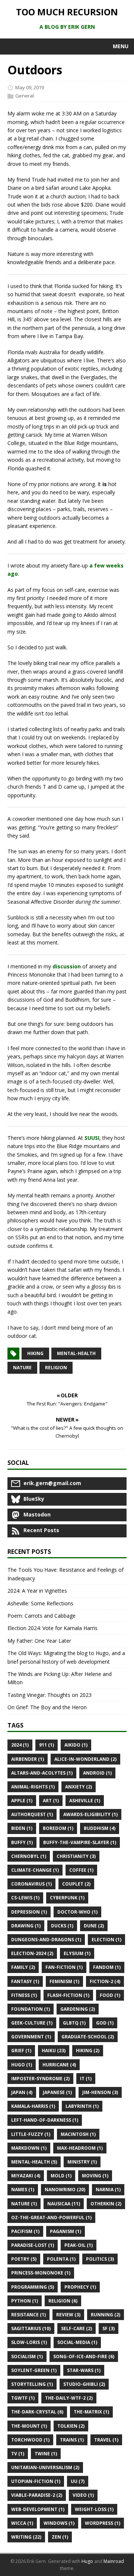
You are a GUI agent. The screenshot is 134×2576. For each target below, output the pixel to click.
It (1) (86, 2079)
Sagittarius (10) (31, 2328)
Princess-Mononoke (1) (41, 2273)
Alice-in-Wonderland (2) (85, 1759)
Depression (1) (29, 1912)
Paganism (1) (66, 2231)
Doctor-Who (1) (77, 1912)
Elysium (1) (77, 1953)
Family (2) (23, 1967)
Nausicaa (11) (64, 2204)
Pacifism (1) (25, 2231)
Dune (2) (94, 1926)
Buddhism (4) (100, 1828)
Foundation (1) (31, 2009)
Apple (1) (22, 1801)
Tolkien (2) (71, 2426)
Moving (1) (95, 2176)
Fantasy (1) (25, 1981)
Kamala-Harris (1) (33, 2106)
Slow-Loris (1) (29, 2342)
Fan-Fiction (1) (64, 1967)
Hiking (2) (88, 2051)
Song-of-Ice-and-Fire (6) (84, 2357)
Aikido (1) (76, 1745)
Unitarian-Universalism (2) (45, 2467)
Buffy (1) (22, 1842)
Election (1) (106, 1940)
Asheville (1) (85, 1801)
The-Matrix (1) (91, 2412)
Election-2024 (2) (32, 1953)
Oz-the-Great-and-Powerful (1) (51, 2218)
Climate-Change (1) (35, 1870)
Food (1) (110, 1995)
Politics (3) (100, 2259)
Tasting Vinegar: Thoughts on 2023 (50, 1695)
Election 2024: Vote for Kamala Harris (52, 1628)
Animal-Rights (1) (33, 1787)
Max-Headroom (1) (80, 2148)
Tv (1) (18, 2454)
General (25, 96)
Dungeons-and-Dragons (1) (46, 1940)
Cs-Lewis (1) (25, 1898)
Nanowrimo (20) (65, 2190)
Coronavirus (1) (31, 1884)
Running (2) (106, 2315)
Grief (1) (21, 2051)
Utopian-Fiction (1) (36, 2481)
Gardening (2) (78, 2009)
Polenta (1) (61, 2259)
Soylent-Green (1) (34, 2370)
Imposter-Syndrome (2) (40, 2079)
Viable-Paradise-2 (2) (37, 2495)
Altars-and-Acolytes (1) (42, 1773)
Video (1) (83, 2495)
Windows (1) (59, 2523)
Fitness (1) (24, 1995)
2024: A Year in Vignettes (37, 1591)
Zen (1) (60, 2537)
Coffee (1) (81, 1870)
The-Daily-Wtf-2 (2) (69, 2398)
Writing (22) (26, 2537)
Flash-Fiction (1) (68, 1995)
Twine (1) (46, 2454)
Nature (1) (24, 2204)
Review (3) (68, 2315)
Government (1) (31, 2037)
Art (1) (51, 1801)
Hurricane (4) (59, 2065)
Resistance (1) (28, 2315)
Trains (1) (72, 2440)
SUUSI (92, 1138)
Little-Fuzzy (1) (31, 2134)
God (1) (105, 2023)
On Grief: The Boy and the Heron (47, 1707)
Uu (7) (78, 2481)
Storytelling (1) (32, 2384)
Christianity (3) (76, 1856)
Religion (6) (63, 2301)
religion (56, 1368)
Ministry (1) (82, 2162)
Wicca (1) (22, 2523)
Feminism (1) (64, 1981)
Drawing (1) (26, 1926)
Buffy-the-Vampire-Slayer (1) (80, 1842)
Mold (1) (61, 2176)
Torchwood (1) (30, 2440)
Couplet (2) (76, 1884)
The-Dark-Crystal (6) (37, 2412)
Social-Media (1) (77, 2342)
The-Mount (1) (29, 2426)
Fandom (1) (107, 1967)
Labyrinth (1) (82, 2106)
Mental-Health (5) (34, 2162)
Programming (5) (33, 2287)
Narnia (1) (108, 2190)
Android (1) (97, 1773)
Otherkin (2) (106, 2204)
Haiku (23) (54, 2051)
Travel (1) (106, 2440)
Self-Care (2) (76, 2328)
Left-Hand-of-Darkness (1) (45, 2120)
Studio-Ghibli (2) (84, 2384)
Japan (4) (22, 2092)
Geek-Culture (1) (32, 2023)
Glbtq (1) (74, 2023)
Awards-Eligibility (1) (90, 1814)
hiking (35, 1353)
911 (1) (47, 1745)
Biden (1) (22, 1828)
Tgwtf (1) (23, 2398)
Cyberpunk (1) (67, 1898)
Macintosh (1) (78, 2134)
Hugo (87, 2561)
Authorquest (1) (32, 1814)
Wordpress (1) (103, 2523)
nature (22, 1368)
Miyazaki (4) (26, 2176)
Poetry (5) (24, 2259)
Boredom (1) (58, 1828)
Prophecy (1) (80, 2287)
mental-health (76, 1353)
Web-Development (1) (38, 2509)
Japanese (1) (57, 2092)
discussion (67, 966)
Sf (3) (109, 2328)
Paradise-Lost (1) (33, 2245)
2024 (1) (20, 1745)
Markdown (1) (29, 2148)
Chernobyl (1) (29, 1856)
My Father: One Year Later (39, 1641)
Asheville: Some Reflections (40, 1603)
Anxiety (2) (79, 1787)
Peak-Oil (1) (79, 2245)
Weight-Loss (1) (94, 2509)
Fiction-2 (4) (105, 1981)
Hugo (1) (22, 2065)
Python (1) (25, 2301)
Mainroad (114, 2561)
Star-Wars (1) (84, 2370)
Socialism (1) (27, 2357)
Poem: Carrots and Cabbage (42, 1616)
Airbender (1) (28, 1759)
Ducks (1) (62, 1926)
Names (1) (23, 2190)
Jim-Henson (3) (100, 2092)
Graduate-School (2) (88, 2037)
